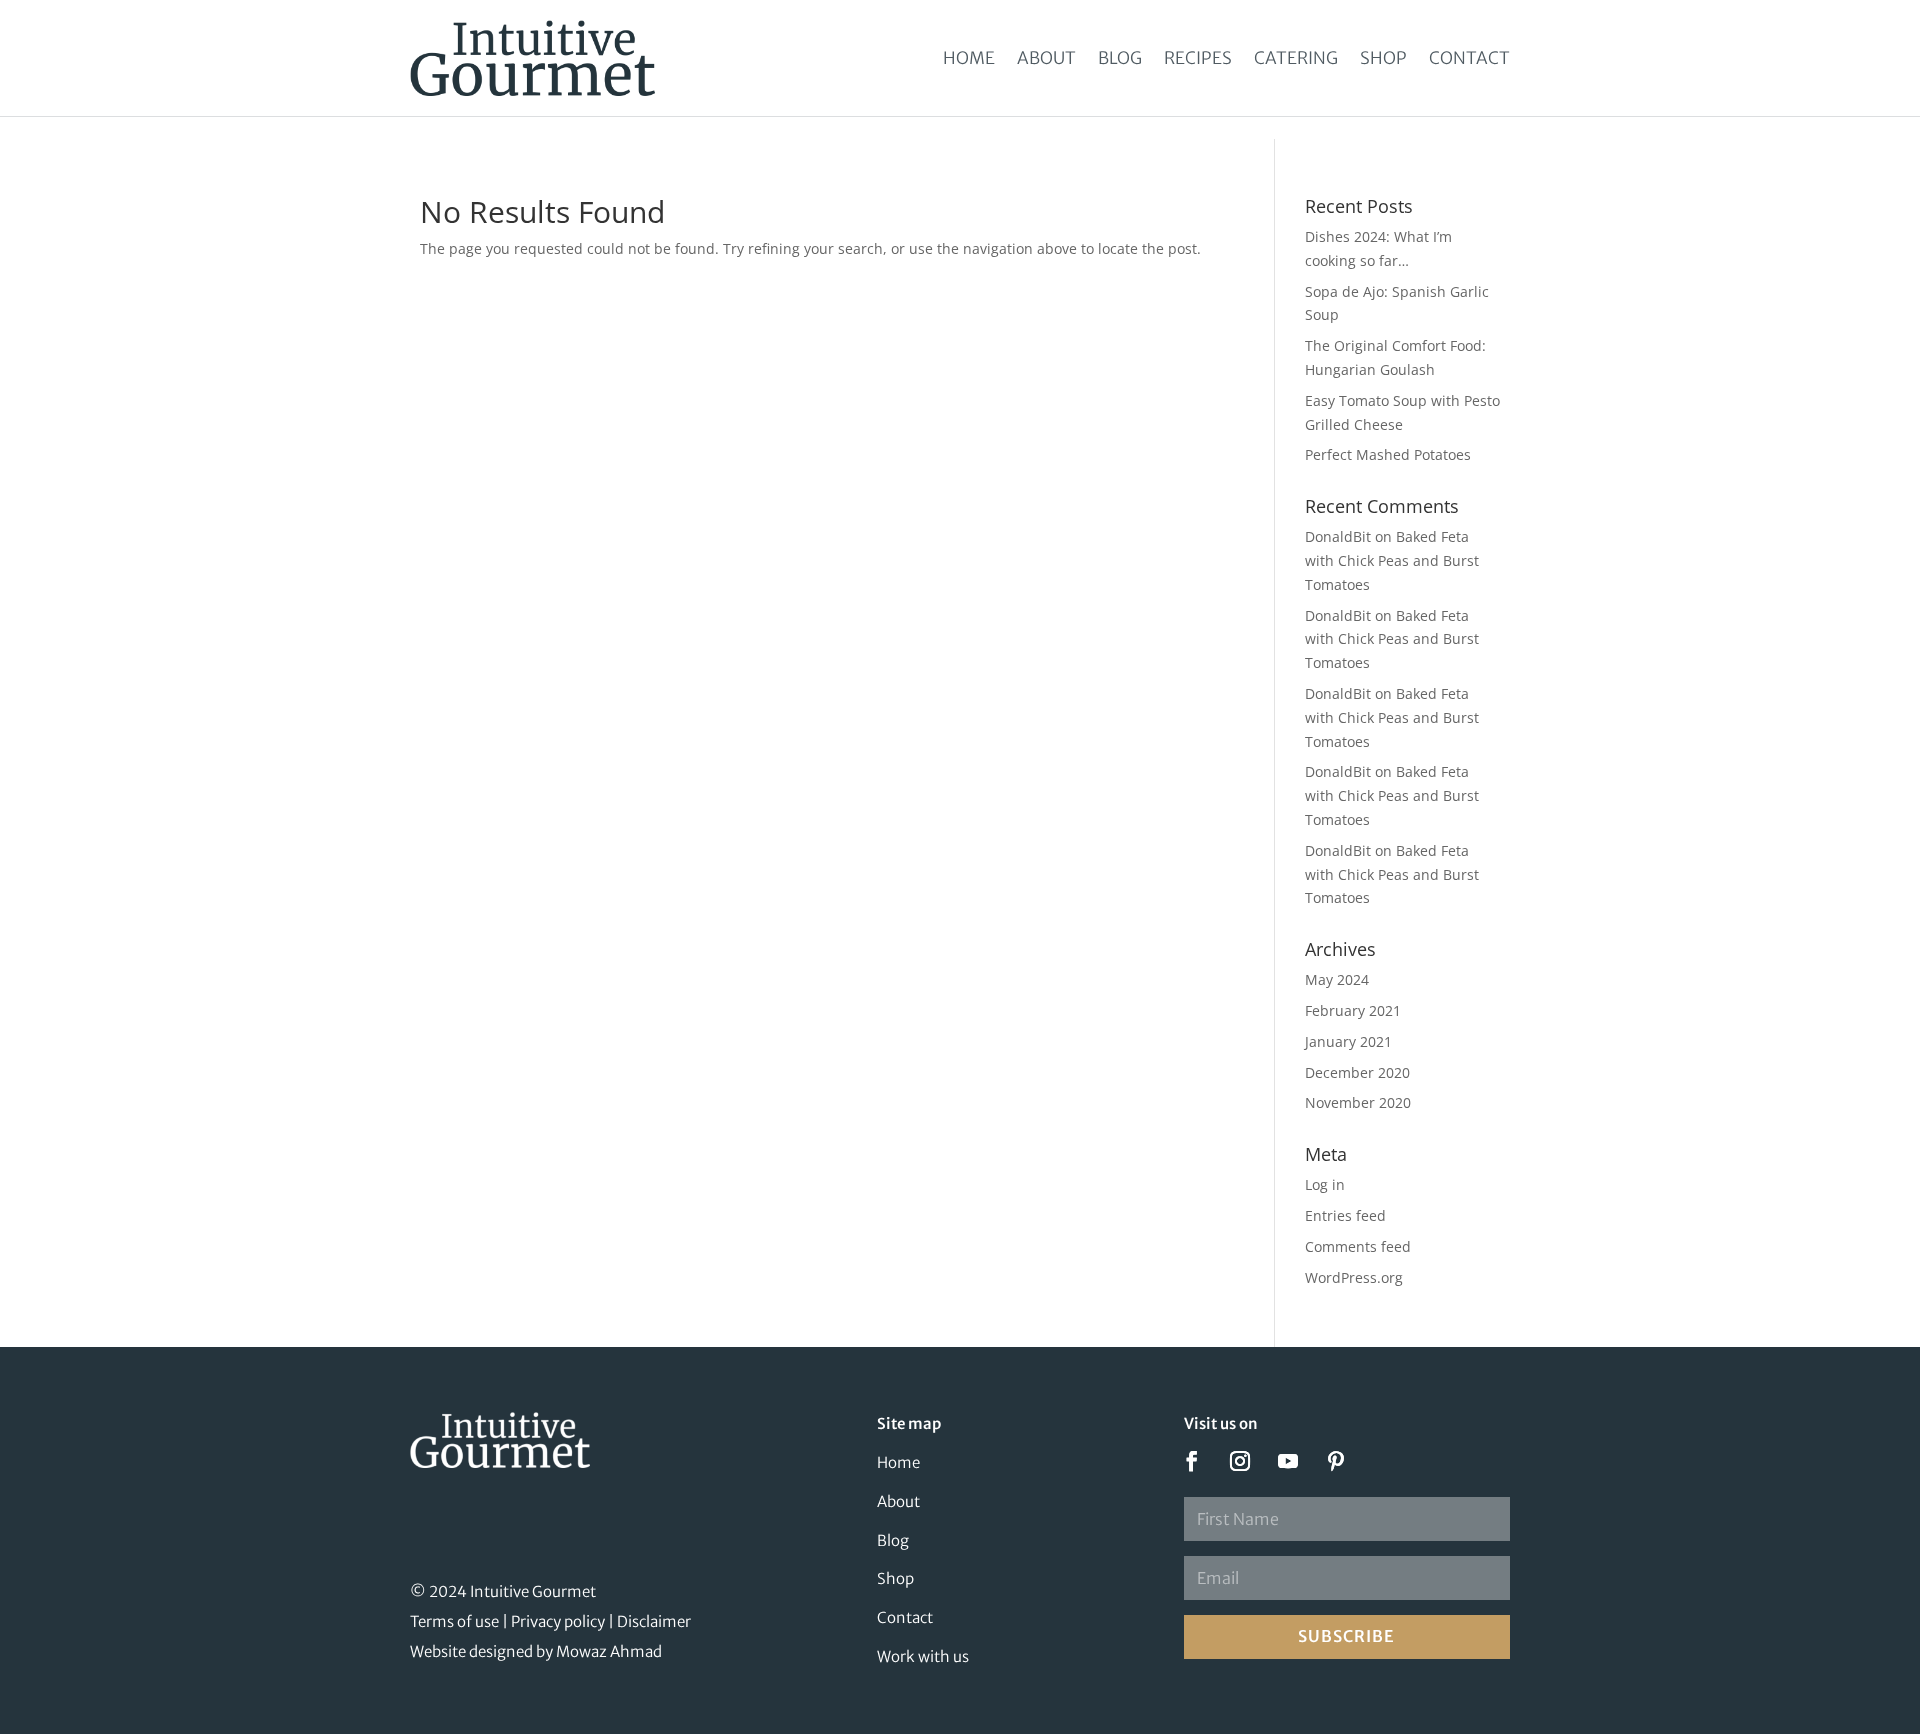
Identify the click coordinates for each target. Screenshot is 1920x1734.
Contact (1469, 58)
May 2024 (1337, 979)
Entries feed (1345, 1215)
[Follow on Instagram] (1240, 1461)
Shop (1383, 58)
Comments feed (1358, 1246)
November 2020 (1358, 1102)
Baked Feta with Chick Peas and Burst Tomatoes (1392, 560)
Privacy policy (558, 1621)
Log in (1325, 1184)
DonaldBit (1338, 536)
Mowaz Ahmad (609, 1651)
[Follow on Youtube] (1288, 1461)
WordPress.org (1354, 1277)
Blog (1120, 58)
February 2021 (1353, 1010)
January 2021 (1348, 1041)
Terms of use (454, 1621)
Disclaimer (654, 1621)
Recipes (1198, 58)
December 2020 (1357, 1072)
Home (969, 58)
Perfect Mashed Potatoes (1388, 454)
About (1046, 58)
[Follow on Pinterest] (1336, 1461)
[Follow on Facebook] (1192, 1461)
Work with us (923, 1656)
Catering (1296, 58)
